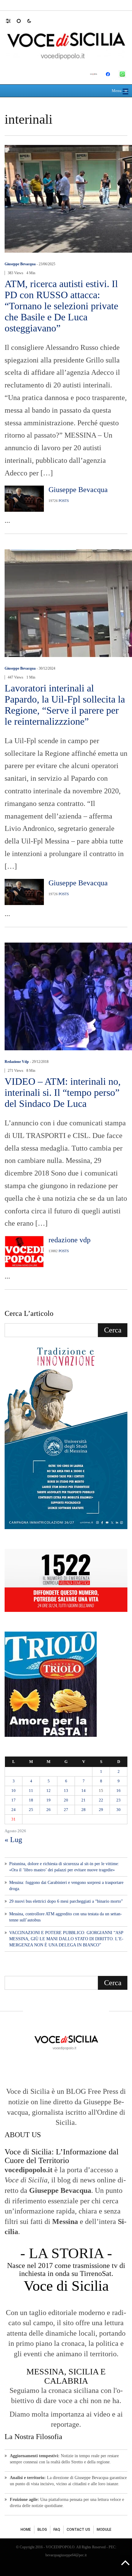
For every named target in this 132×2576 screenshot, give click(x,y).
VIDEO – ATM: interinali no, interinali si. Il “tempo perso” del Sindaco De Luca (63, 1092)
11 (31, 1791)
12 (49, 1791)
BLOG (42, 2530)
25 (31, 1810)
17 (14, 1800)
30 (118, 1810)
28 (83, 1810)
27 (66, 1810)
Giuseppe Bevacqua (20, 264)
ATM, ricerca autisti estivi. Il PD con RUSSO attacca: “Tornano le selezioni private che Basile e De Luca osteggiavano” (61, 306)
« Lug (13, 1840)
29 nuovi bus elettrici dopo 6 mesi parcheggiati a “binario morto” (66, 1901)
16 (118, 1791)
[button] (11, 21)
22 (101, 1800)
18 (31, 1800)
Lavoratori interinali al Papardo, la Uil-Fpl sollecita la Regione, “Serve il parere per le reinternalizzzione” (65, 705)
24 (14, 1810)
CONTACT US (78, 2530)
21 (83, 1800)
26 (49, 1810)
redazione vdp (17, 1062)
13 (66, 1791)
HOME (26, 2530)
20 (66, 1800)
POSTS (64, 501)
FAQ (57, 2530)
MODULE (104, 2530)
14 (83, 1791)
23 (118, 1800)
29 (101, 1810)
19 (49, 1800)
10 (14, 1791)
